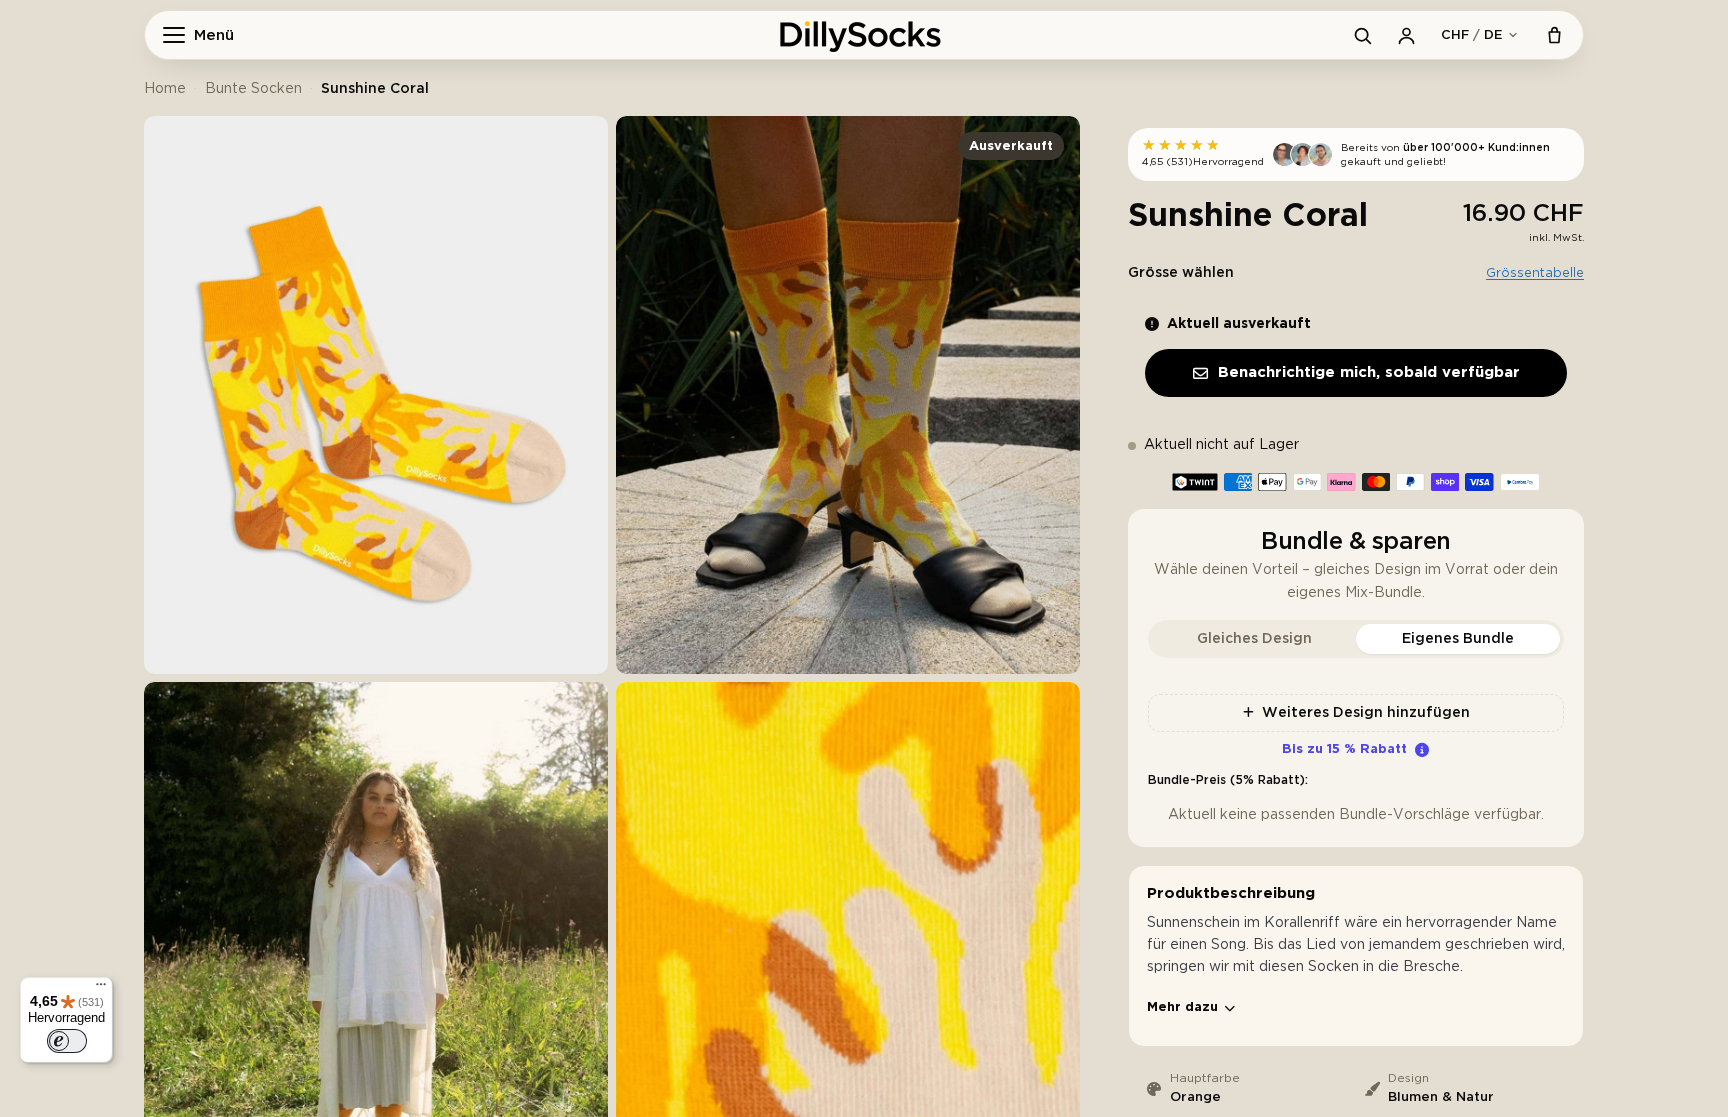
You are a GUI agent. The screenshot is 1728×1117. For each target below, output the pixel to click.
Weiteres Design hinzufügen (1366, 713)
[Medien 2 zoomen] (848, 395)
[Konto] (1406, 35)
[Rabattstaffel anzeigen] (1422, 750)
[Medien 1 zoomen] (376, 395)
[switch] (67, 1041)
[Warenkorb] (1554, 35)
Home (165, 89)
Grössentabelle (1535, 273)
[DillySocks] (864, 35)
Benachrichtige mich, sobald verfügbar (1369, 372)
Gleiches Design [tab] (1254, 639)
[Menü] (101, 989)
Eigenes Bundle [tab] (1458, 639)
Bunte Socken (253, 89)
